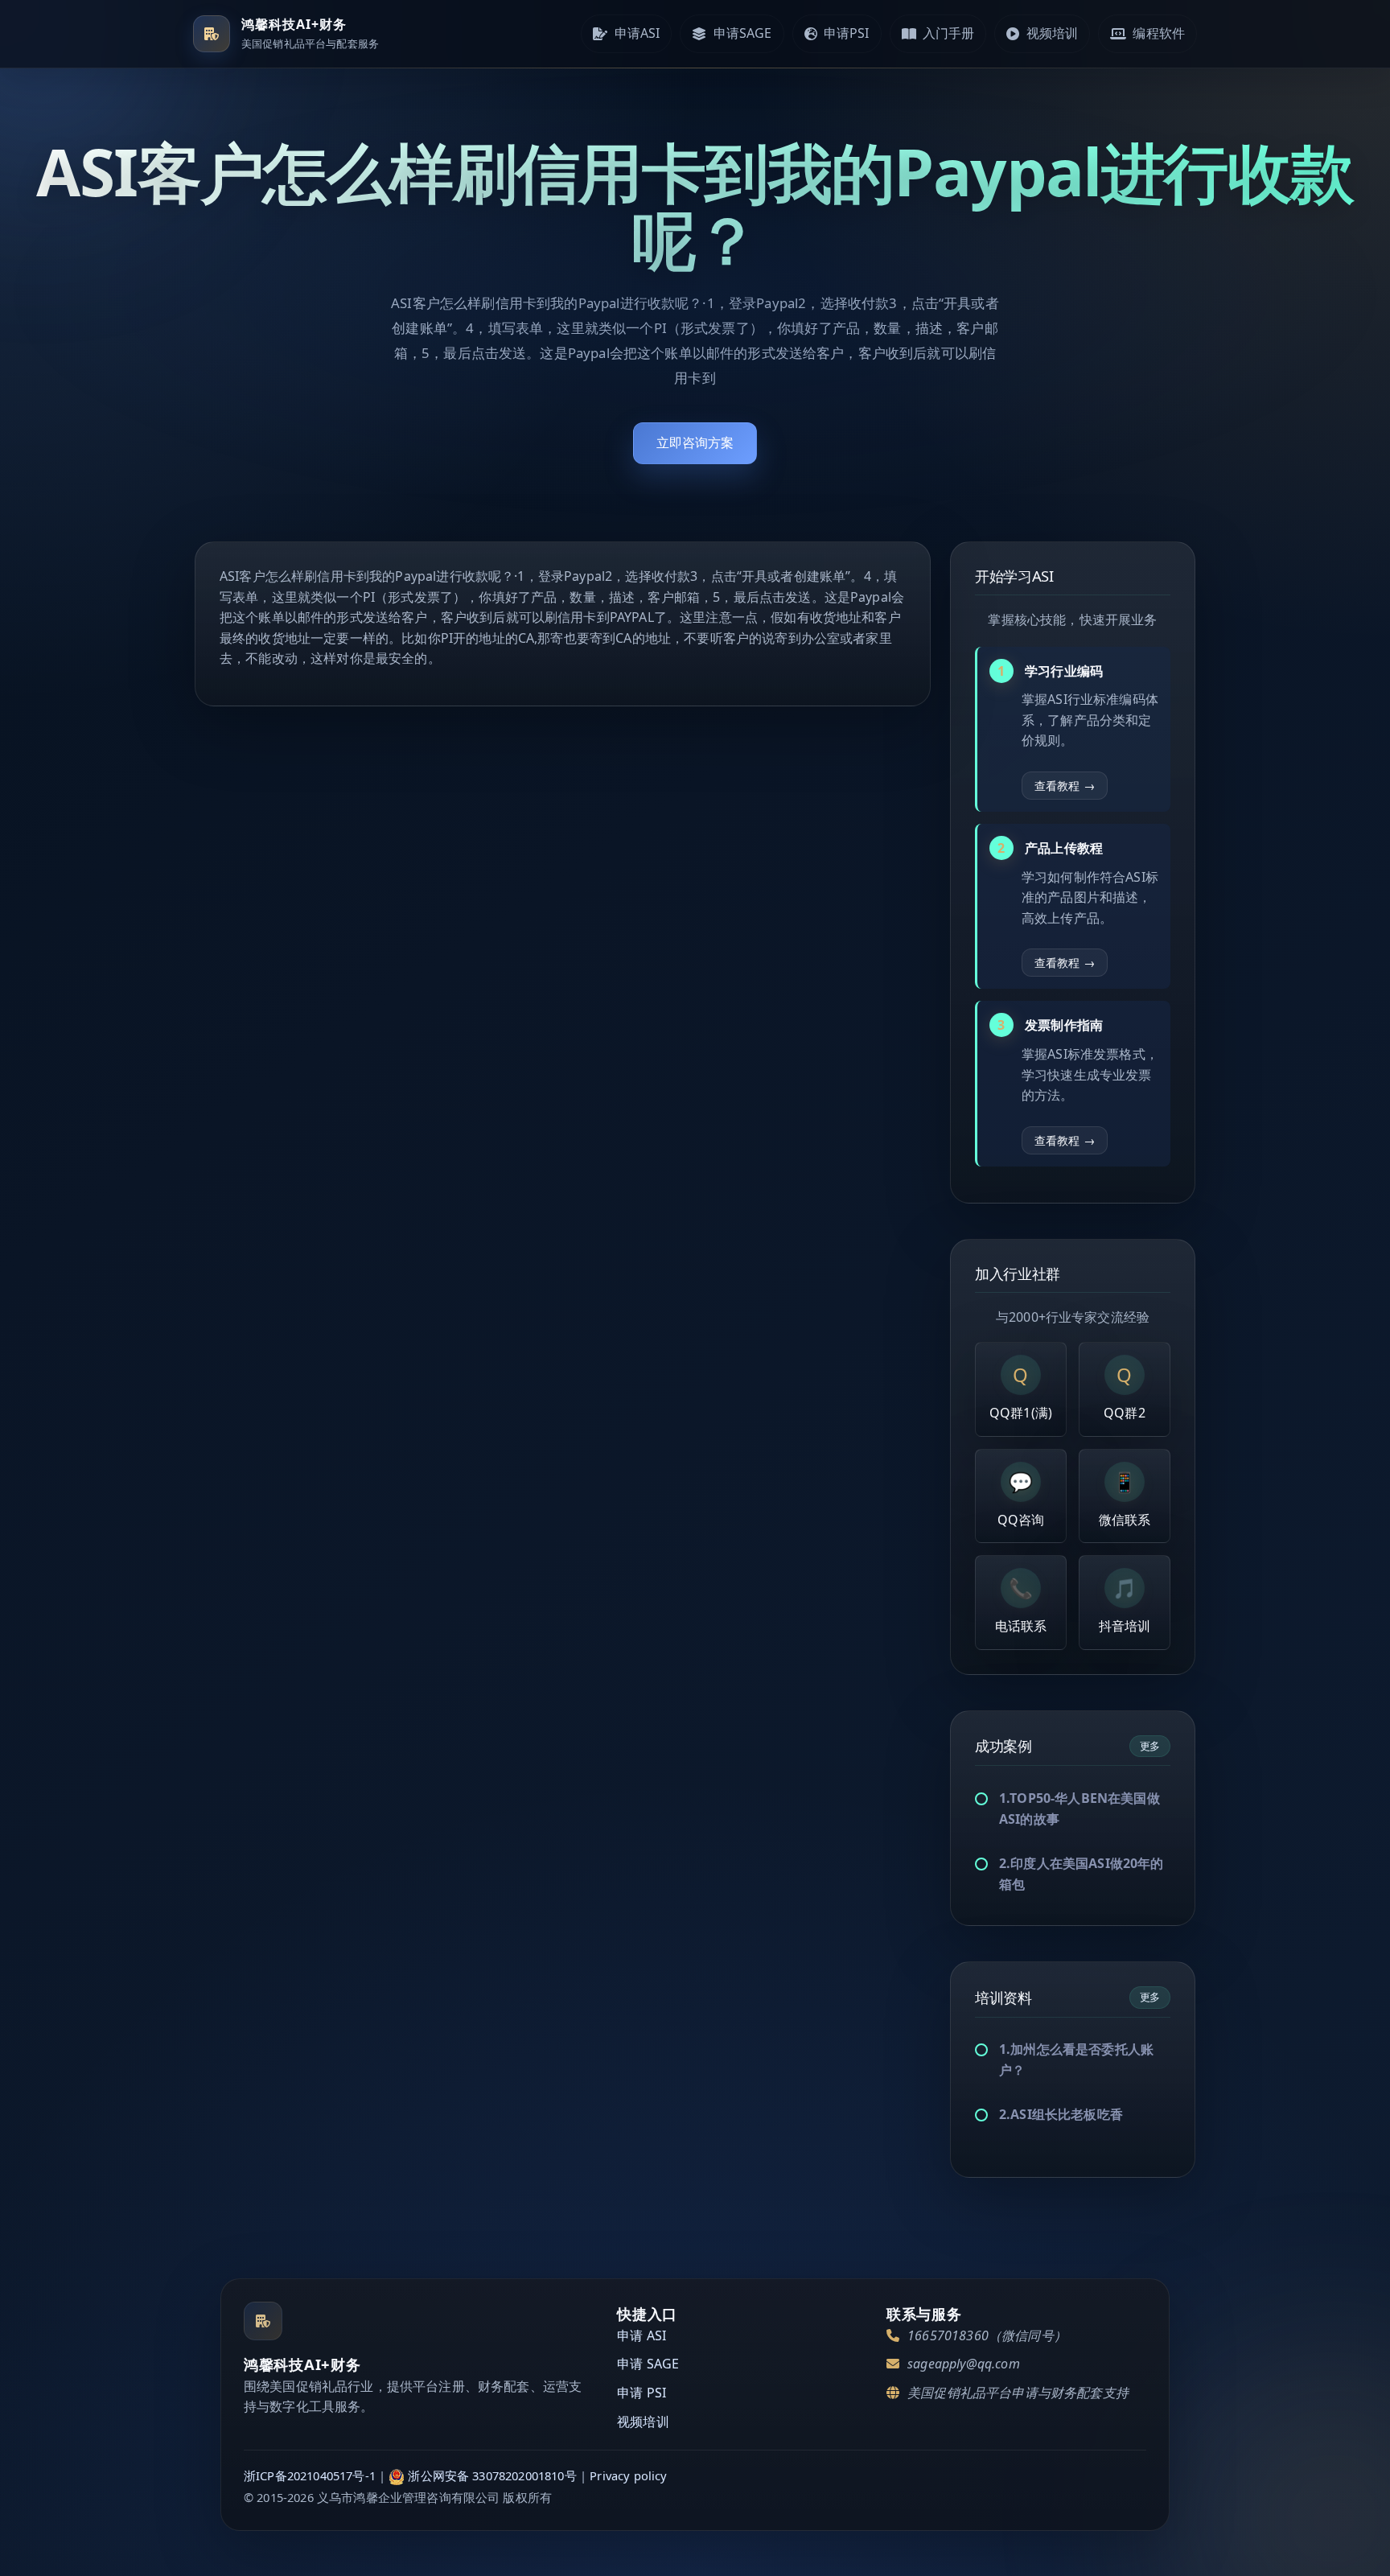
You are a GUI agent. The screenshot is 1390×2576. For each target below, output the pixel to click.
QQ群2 (1125, 1391)
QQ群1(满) (1021, 1391)
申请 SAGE (648, 2364)
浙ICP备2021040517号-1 (310, 2475)
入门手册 (949, 33)
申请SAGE (743, 33)
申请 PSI (642, 2393)
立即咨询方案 (695, 442)
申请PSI (847, 33)
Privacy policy (628, 2475)
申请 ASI (642, 2335)
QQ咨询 (1021, 1498)
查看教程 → (1065, 786)
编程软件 (1159, 33)
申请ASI (637, 33)
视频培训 (1053, 33)
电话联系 (1021, 1605)
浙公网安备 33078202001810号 (492, 2475)
